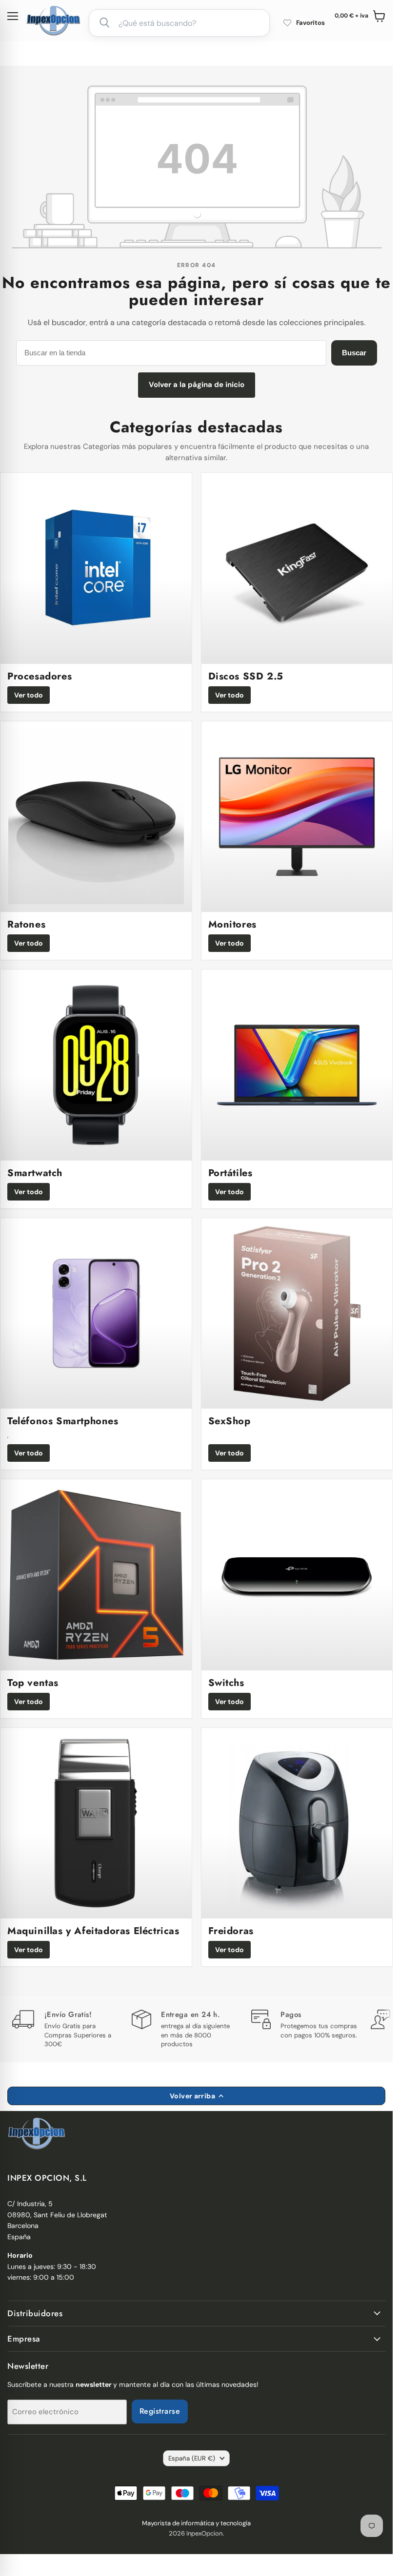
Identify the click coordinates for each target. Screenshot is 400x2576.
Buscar (354, 353)
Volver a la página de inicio (197, 385)
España (192, 2458)
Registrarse (160, 2411)
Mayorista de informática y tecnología (196, 2523)
